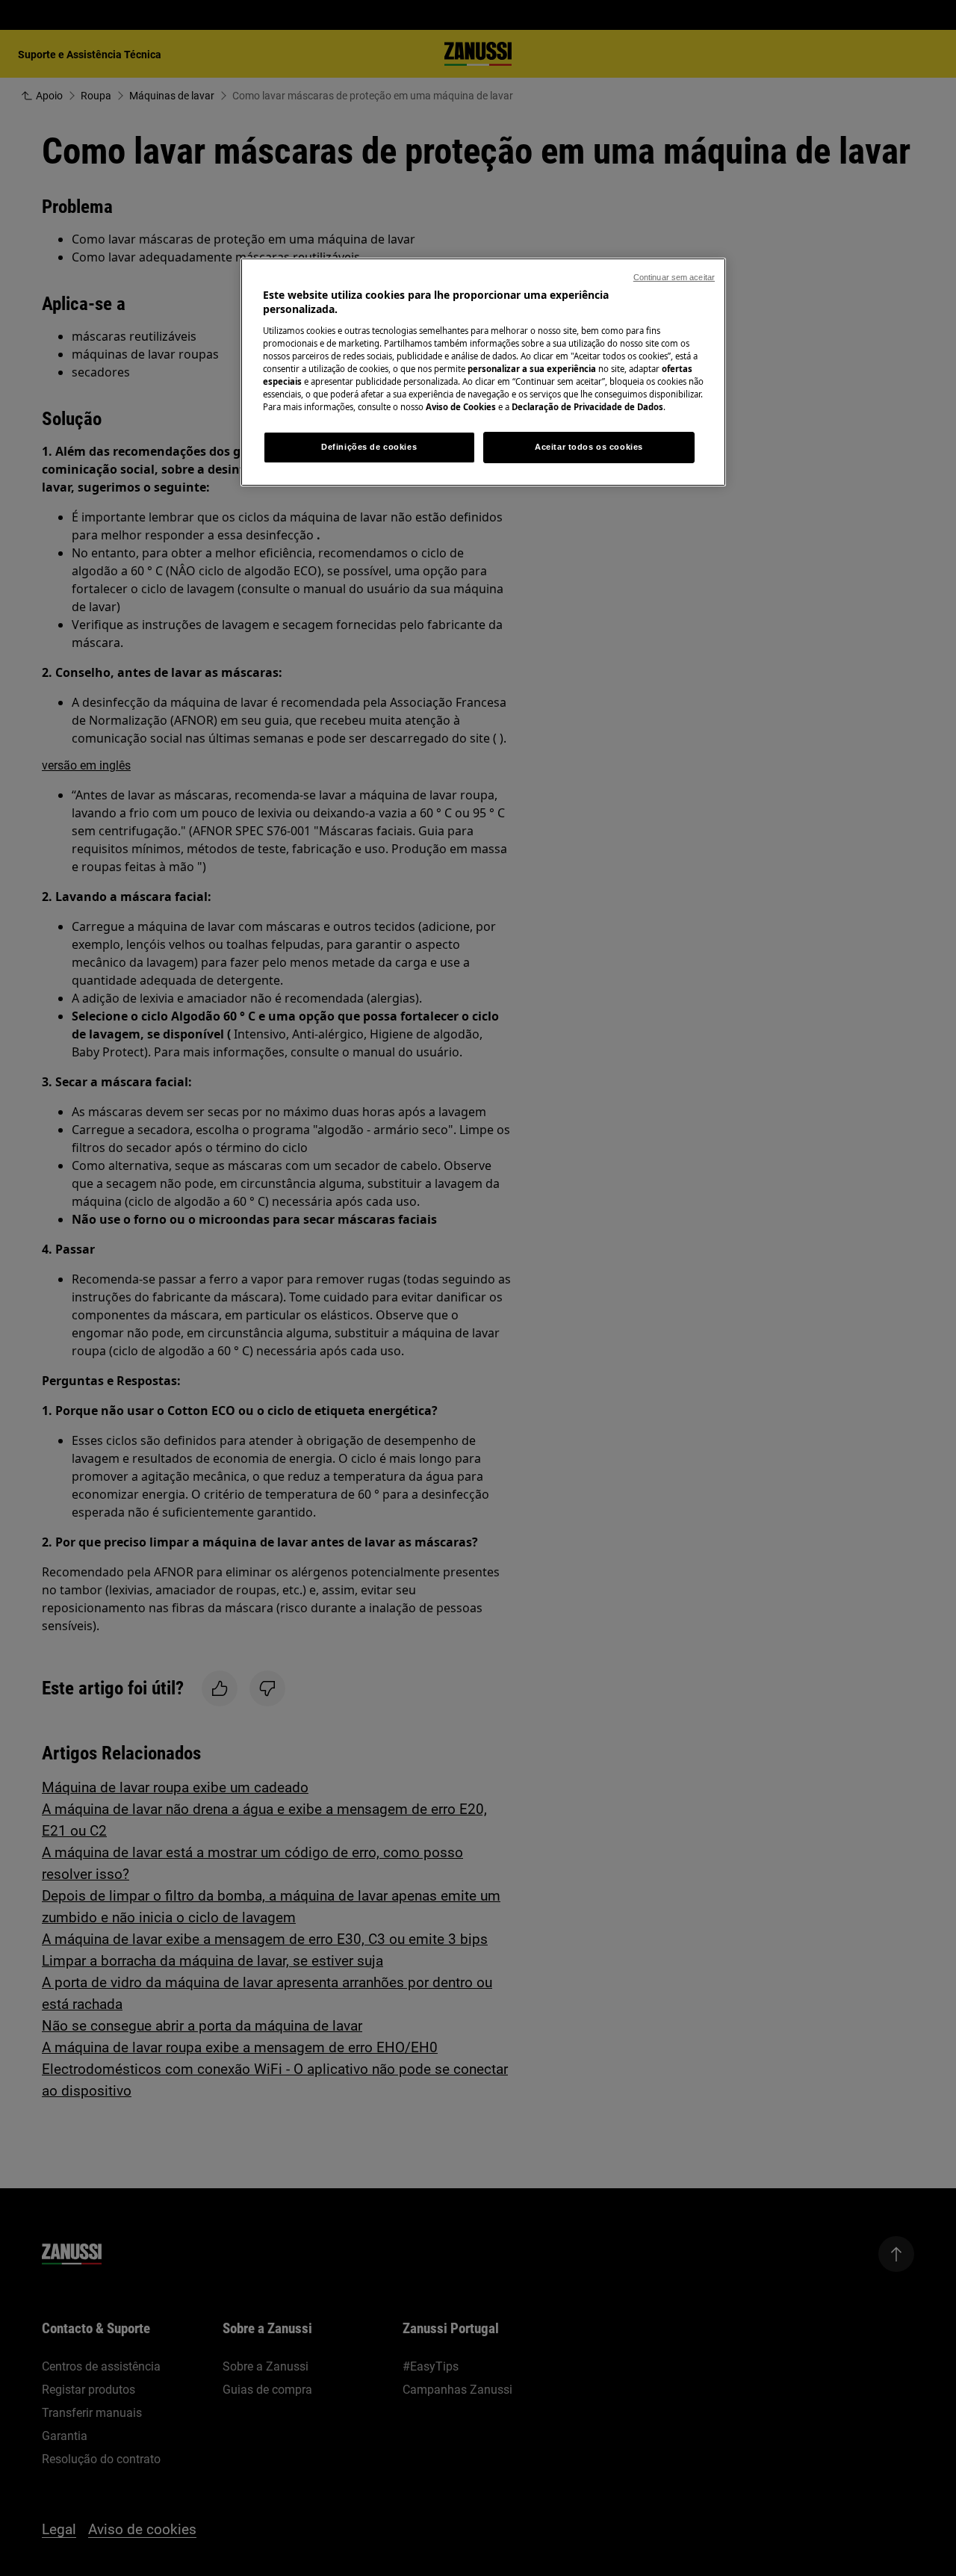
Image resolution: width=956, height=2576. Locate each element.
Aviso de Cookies (461, 407)
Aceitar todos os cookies (589, 447)
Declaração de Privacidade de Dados (587, 407)
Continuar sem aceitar (674, 277)
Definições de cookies (369, 447)
